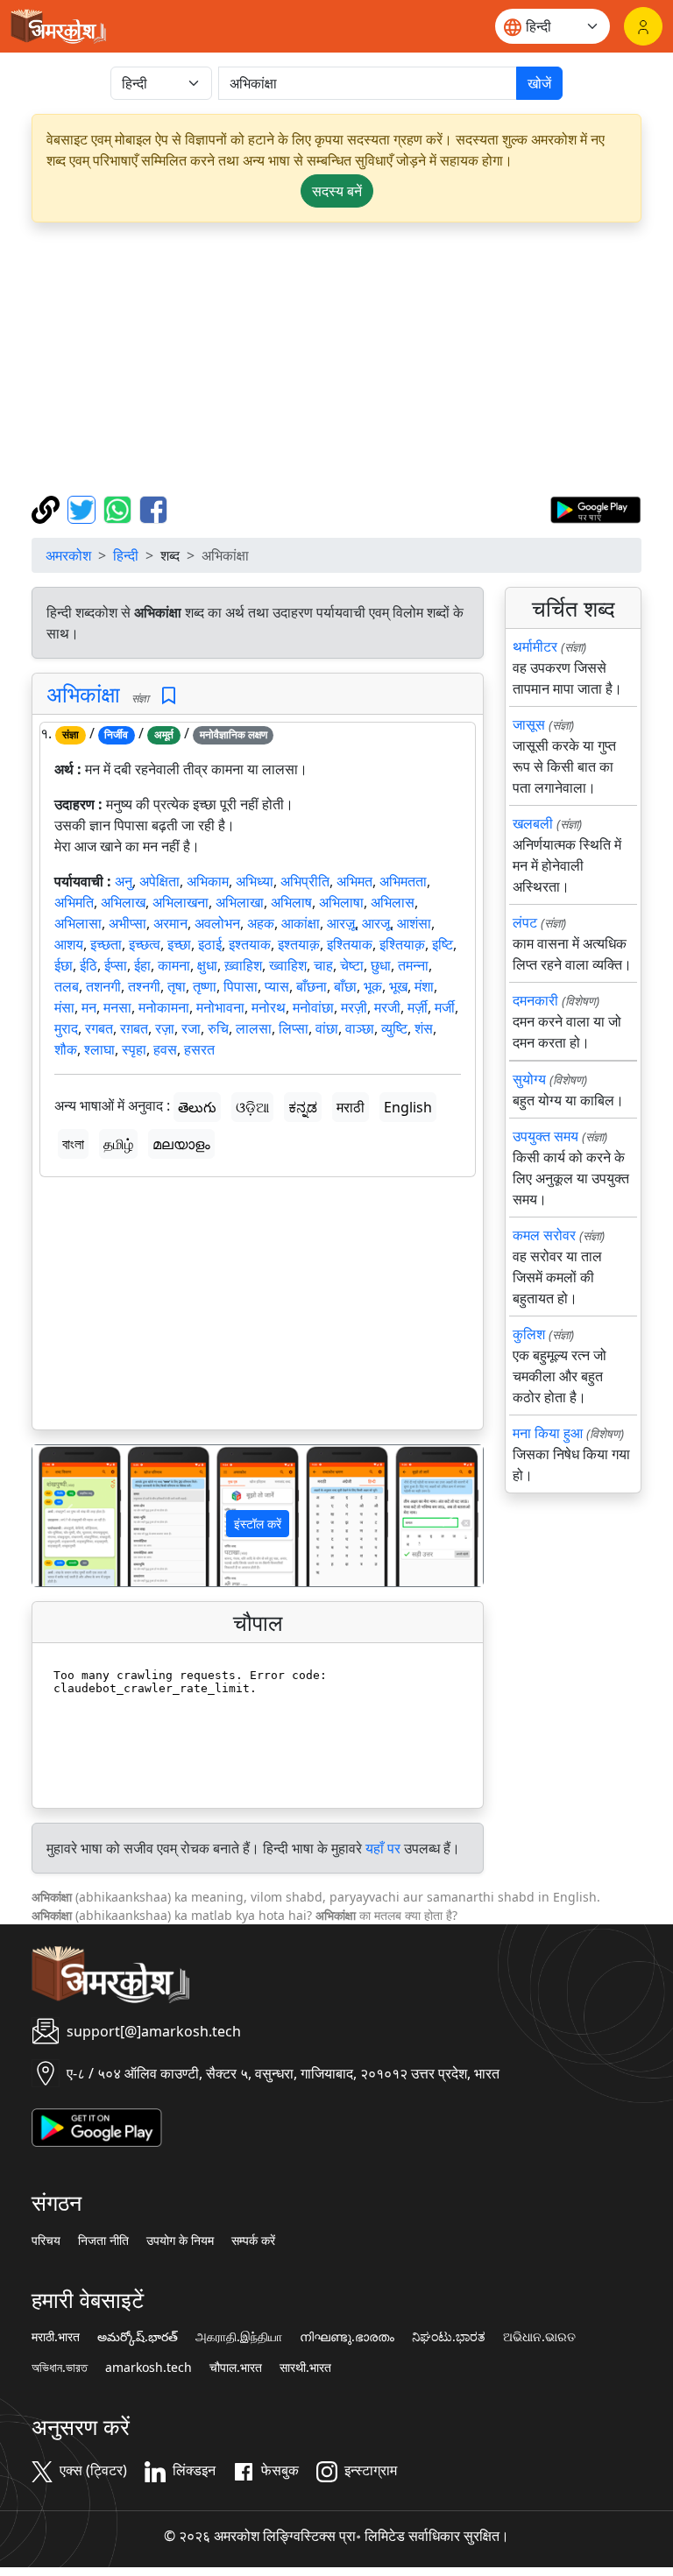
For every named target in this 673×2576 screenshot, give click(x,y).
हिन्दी (126, 555)
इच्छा (179, 944)
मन (89, 1007)
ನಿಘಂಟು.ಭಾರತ (449, 2337)
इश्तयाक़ (299, 944)
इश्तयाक (250, 944)
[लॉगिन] (643, 26)
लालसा (254, 1028)
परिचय (46, 2241)
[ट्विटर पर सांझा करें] (84, 508)
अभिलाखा (240, 902)
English (408, 1107)
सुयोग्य (529, 1079)
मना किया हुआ (548, 1433)
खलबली (533, 823)
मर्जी (445, 1007)
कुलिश (529, 1334)
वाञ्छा (360, 1028)
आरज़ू (341, 923)
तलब (67, 986)
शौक (66, 1049)
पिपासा (241, 986)
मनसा (117, 1007)
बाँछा (345, 986)
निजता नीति (103, 2241)
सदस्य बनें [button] (337, 191)
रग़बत (134, 1028)
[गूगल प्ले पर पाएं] (595, 508)
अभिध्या (255, 881)
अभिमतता (403, 881)
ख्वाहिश (288, 965)
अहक (261, 923)
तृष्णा (205, 986)
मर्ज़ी (418, 1007)
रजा (191, 1028)
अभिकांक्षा (83, 694)
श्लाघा (99, 1049)
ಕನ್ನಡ (303, 1107)
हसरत (199, 1049)
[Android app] (97, 2126)
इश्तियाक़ (402, 944)
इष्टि (443, 944)
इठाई (210, 944)
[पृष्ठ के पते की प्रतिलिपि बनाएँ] (48, 508)
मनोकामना (164, 1007)
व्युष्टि (394, 1028)
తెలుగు (197, 1107)
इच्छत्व (145, 944)
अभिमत (354, 881)
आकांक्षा (301, 923)
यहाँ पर (383, 1848)
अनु (124, 881)
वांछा (327, 1028)
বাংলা (73, 1144)
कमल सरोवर (544, 1235)
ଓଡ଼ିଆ (252, 1107)
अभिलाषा (341, 902)
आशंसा (414, 923)
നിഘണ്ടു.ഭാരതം (347, 2337)
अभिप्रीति (305, 881)
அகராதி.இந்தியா (239, 2337)
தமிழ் (118, 1144)
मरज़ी (354, 1007)
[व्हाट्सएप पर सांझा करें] (120, 508)
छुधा (381, 965)
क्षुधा (207, 965)
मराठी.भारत (56, 2337)
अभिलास (393, 902)
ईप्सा (116, 965)
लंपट (525, 922)
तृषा (177, 986)
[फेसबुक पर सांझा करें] (153, 508)
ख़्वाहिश (243, 965)
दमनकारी (535, 1000)
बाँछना (312, 986)
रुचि (218, 1028)
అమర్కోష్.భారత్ (138, 2337)
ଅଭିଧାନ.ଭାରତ (539, 2337)
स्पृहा (134, 1049)
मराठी (351, 1107)
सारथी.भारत (305, 2368)
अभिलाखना (181, 902)
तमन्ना (413, 965)
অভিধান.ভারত (60, 2368)
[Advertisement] (336, 359)
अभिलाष (291, 902)
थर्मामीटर (535, 646)
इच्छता (106, 944)
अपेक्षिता (159, 881)
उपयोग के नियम (180, 2241)
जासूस (529, 724)
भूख (398, 986)
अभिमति (74, 902)
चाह (323, 965)
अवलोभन (217, 923)
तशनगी (103, 986)
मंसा (64, 1007)
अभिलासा (78, 923)
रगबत (99, 1028)
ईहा (142, 965)
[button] (66, 1516)
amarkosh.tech (149, 2368)
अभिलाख (123, 902)
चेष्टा (352, 965)
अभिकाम (208, 881)
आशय (69, 944)
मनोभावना (220, 1007)
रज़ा (165, 1028)
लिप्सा (294, 1028)
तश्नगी (144, 986)
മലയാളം (181, 1144)
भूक (373, 986)
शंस (424, 1028)
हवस (165, 1049)
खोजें (539, 83)
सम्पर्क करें (253, 2241)
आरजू (376, 923)
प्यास (277, 986)
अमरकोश (68, 555)
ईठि (89, 965)
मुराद (66, 1028)
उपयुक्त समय (545, 1136)
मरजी (387, 1007)
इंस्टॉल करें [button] (258, 1524)
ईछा (64, 965)
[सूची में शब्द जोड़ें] (169, 696)
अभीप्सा (128, 923)
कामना (174, 965)
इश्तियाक (350, 944)
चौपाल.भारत (236, 2368)
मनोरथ (269, 1007)
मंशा (424, 986)
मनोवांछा (313, 1007)
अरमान (170, 923)
